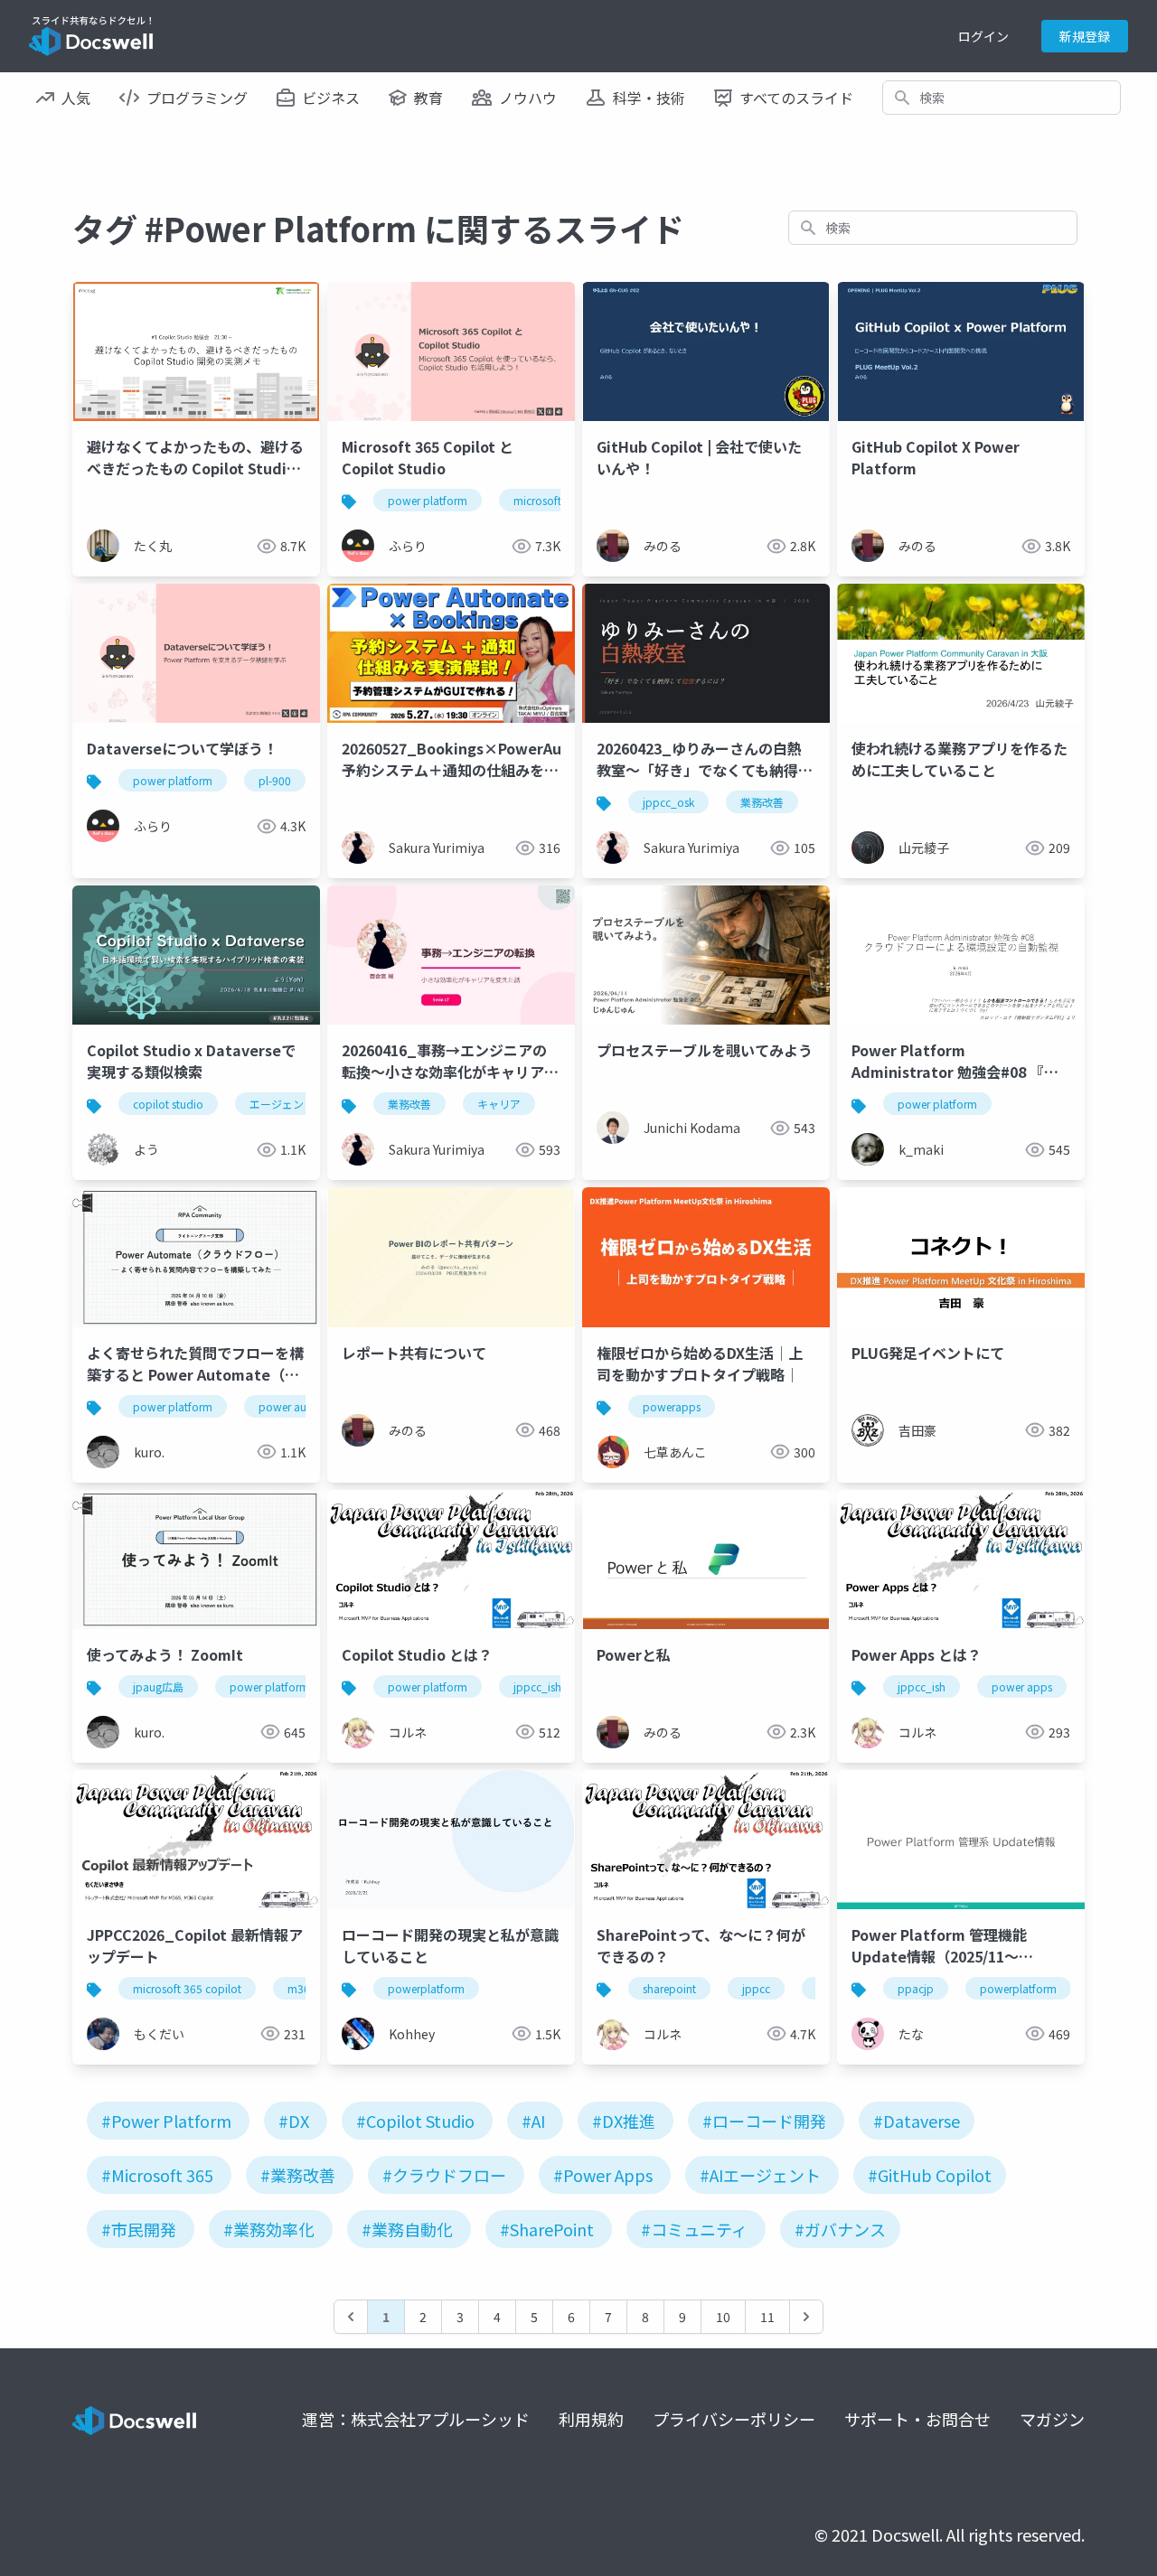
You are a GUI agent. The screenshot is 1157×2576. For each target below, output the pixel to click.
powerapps (672, 1406)
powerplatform (426, 1988)
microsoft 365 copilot (187, 1988)
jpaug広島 (158, 1686)
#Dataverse (917, 2121)
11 (767, 2317)
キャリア (499, 1104)
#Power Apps (603, 2175)
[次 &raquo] (806, 2317)
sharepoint (669, 1988)
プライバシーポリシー (734, 2419)
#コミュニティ (694, 2229)
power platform (428, 500)
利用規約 (591, 2419)
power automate (301, 1406)
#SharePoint (547, 2229)
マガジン (1052, 2419)
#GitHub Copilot (930, 2175)
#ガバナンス (840, 2229)
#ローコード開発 (764, 2121)
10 (723, 2317)
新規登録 (1085, 36)
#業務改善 (298, 2175)
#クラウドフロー (444, 2175)
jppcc (756, 1988)
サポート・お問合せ (917, 2419)
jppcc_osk (668, 802)
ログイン (983, 36)
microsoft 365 (548, 500)
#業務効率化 (269, 2229)
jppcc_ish (537, 1686)
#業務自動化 (407, 2229)
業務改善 (762, 802)
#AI (533, 2121)
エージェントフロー (298, 1104)
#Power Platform (166, 2121)
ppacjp (916, 1988)
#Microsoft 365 (157, 2175)
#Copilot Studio (415, 2121)
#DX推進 (624, 2121)
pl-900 (275, 780)
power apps (1022, 1686)
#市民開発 (139, 2229)
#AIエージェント (760, 2175)
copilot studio (168, 1104)
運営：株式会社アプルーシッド (416, 2419)
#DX (294, 2121)
